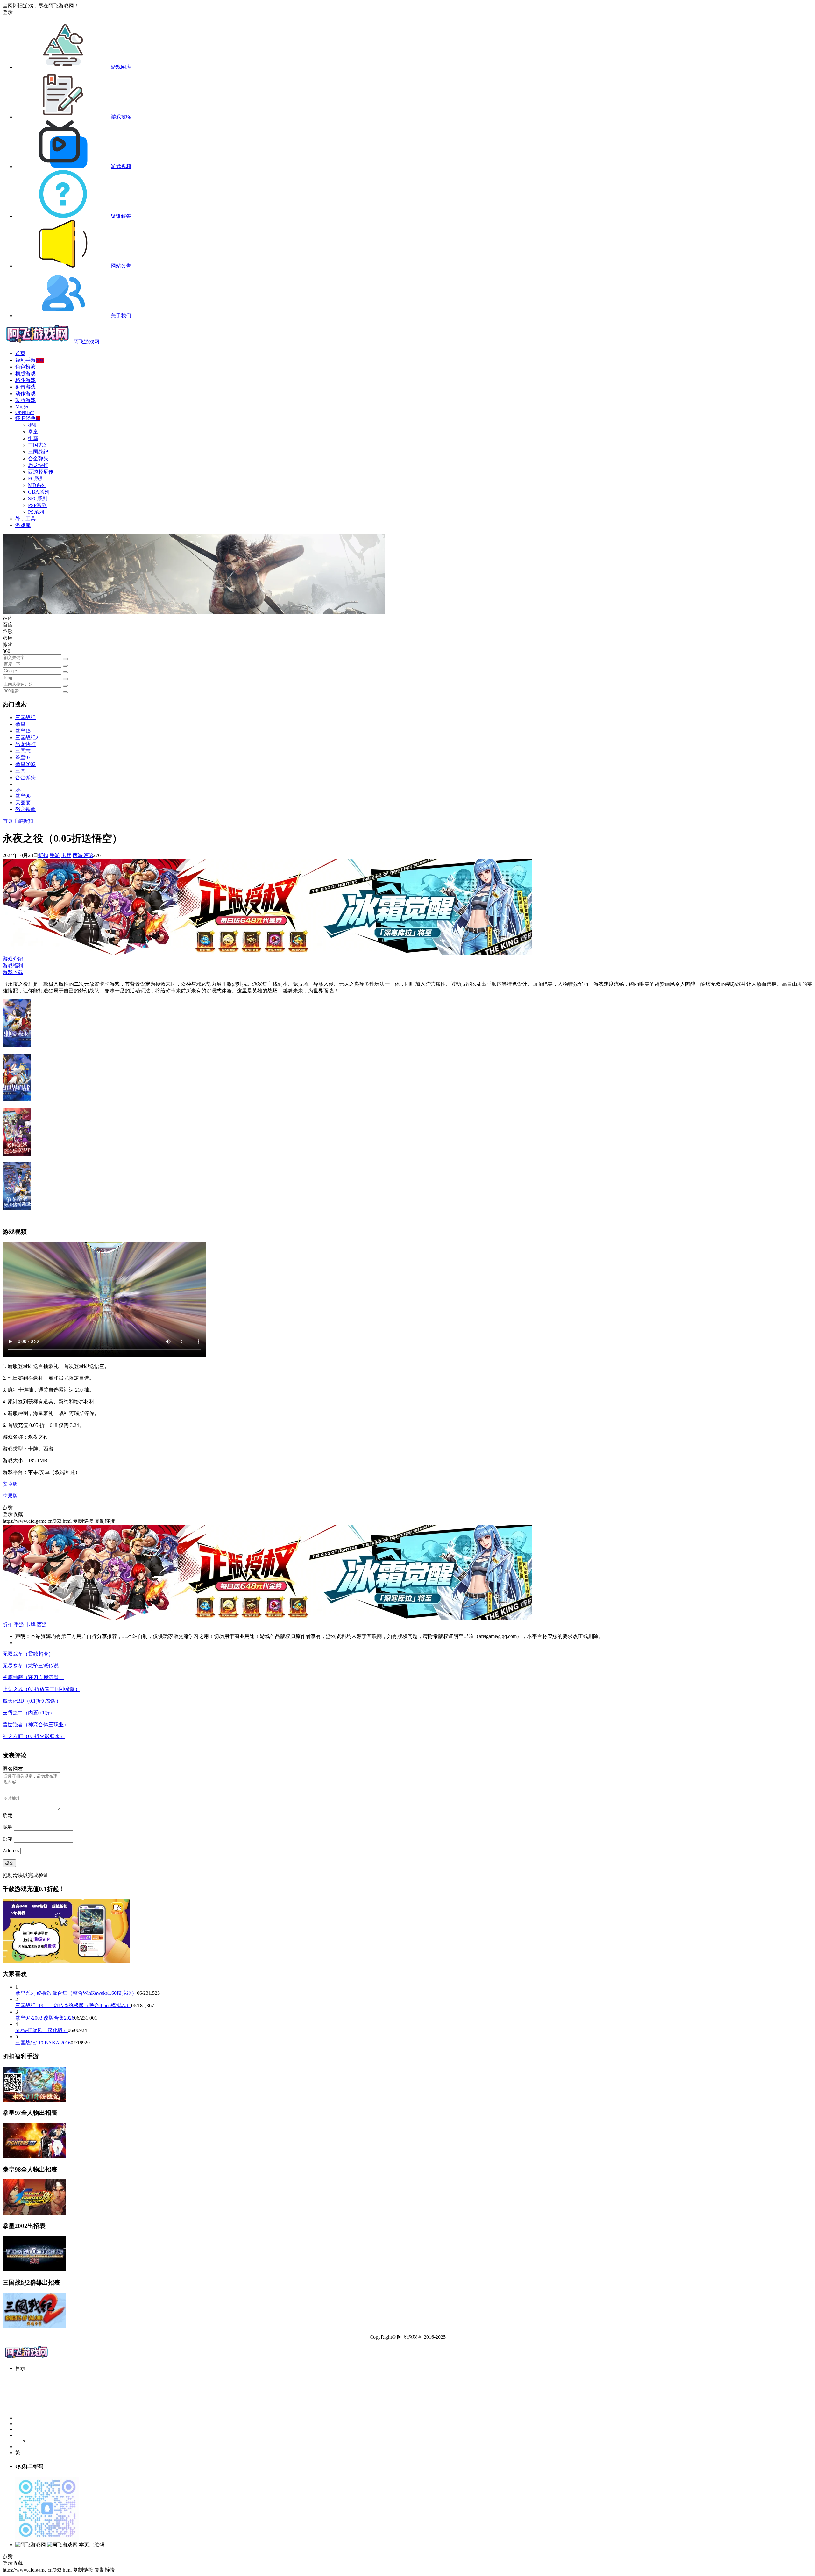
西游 (78, 855)
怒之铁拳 (25, 809)
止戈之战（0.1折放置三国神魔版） (41, 1689)
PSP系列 (37, 505)
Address (11, 1851)
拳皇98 (23, 796)
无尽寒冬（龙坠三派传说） (33, 1666)
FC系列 (36, 479)
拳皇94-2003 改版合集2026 (45, 2018)
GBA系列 (39, 492)
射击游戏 (25, 387)
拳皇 (33, 432)
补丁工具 (25, 519)
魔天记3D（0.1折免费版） (32, 1701)
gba (19, 790)
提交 (9, 1863)
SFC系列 (38, 499)
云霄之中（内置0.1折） (29, 1713)
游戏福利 (13, 966)
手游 (18, 821)
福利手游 (30, 360)
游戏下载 (13, 972)
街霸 (33, 438)
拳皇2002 (25, 764)
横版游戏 (25, 373)
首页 (20, 353)
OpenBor (25, 412)
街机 (33, 425)
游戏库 (23, 525)
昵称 (8, 1827)
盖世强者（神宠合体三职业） (36, 1724)
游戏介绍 (13, 959)
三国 (20, 771)
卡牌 (66, 855)
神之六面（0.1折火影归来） (34, 1736)
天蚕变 (23, 802)
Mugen (22, 407)
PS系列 (36, 512)
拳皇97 (23, 758)
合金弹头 (38, 458)
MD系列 (37, 485)
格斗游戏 (25, 380)
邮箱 (8, 1839)
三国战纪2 (27, 737)
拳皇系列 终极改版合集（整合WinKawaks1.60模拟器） (76, 1993)
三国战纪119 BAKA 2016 (43, 2043)
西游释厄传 (41, 472)
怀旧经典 (28, 418)
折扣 (28, 821)
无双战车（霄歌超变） (28, 1654)
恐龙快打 (38, 465)
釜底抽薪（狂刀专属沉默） (33, 1677)
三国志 (23, 751)
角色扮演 (25, 367)
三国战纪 (38, 452)
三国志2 (37, 445)
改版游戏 (25, 400)
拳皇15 (23, 731)
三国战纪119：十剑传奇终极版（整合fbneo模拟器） (73, 2005)
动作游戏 (25, 394)
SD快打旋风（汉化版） (42, 2030)
